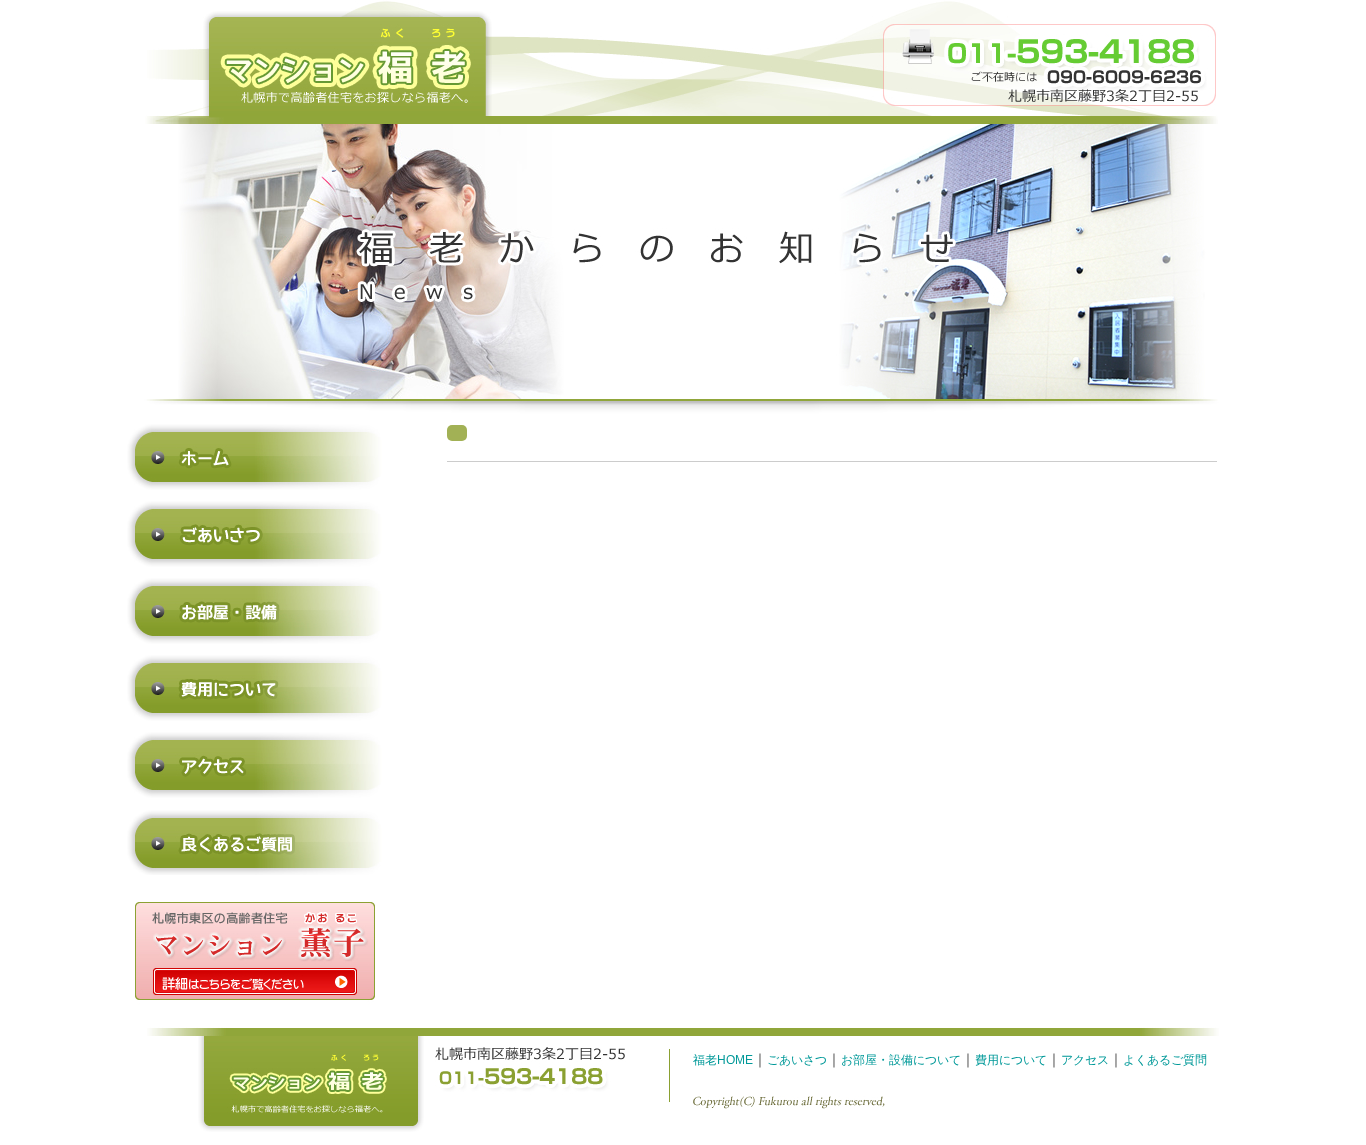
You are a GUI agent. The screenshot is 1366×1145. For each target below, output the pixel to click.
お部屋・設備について (901, 1060)
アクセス (1085, 1060)
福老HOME (723, 1060)
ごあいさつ (797, 1060)
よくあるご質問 (1165, 1060)
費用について (1011, 1060)
